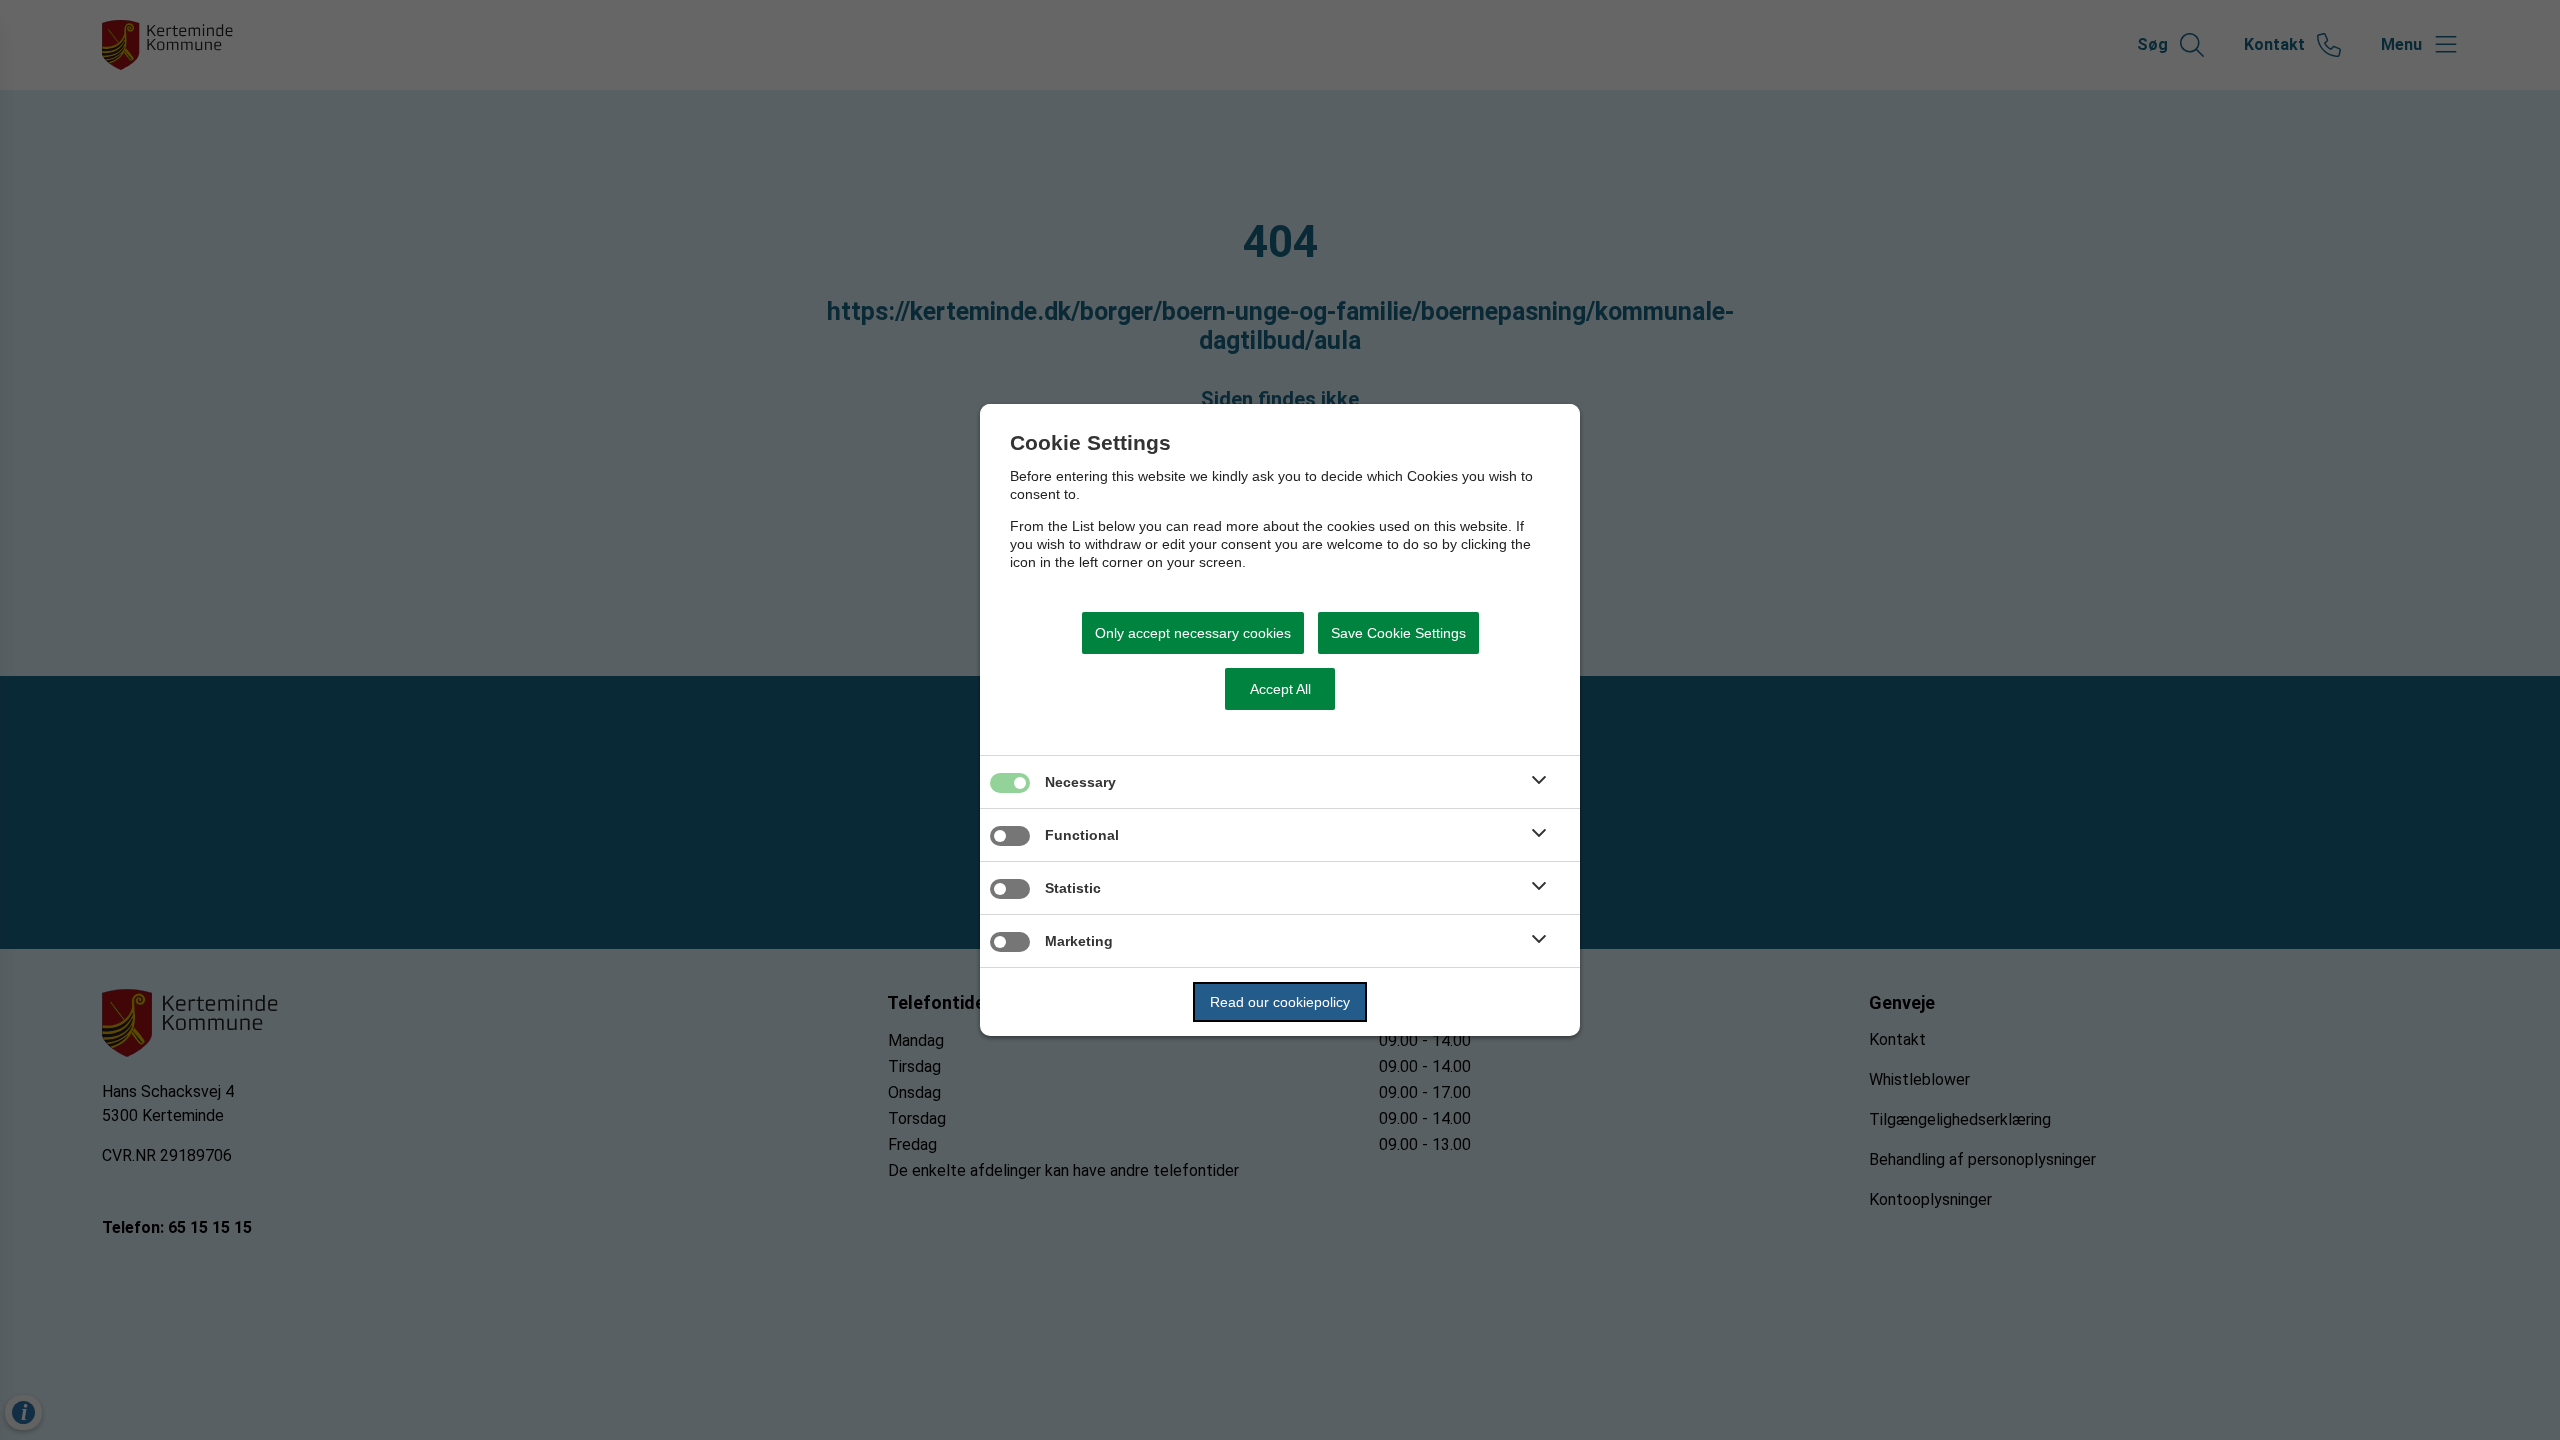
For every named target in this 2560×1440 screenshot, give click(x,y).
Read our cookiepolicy (1280, 1002)
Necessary (1080, 782)
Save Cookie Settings (1398, 633)
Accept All (1280, 689)
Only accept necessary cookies (1193, 633)
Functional (1082, 835)
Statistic (1073, 888)
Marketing (1079, 941)
